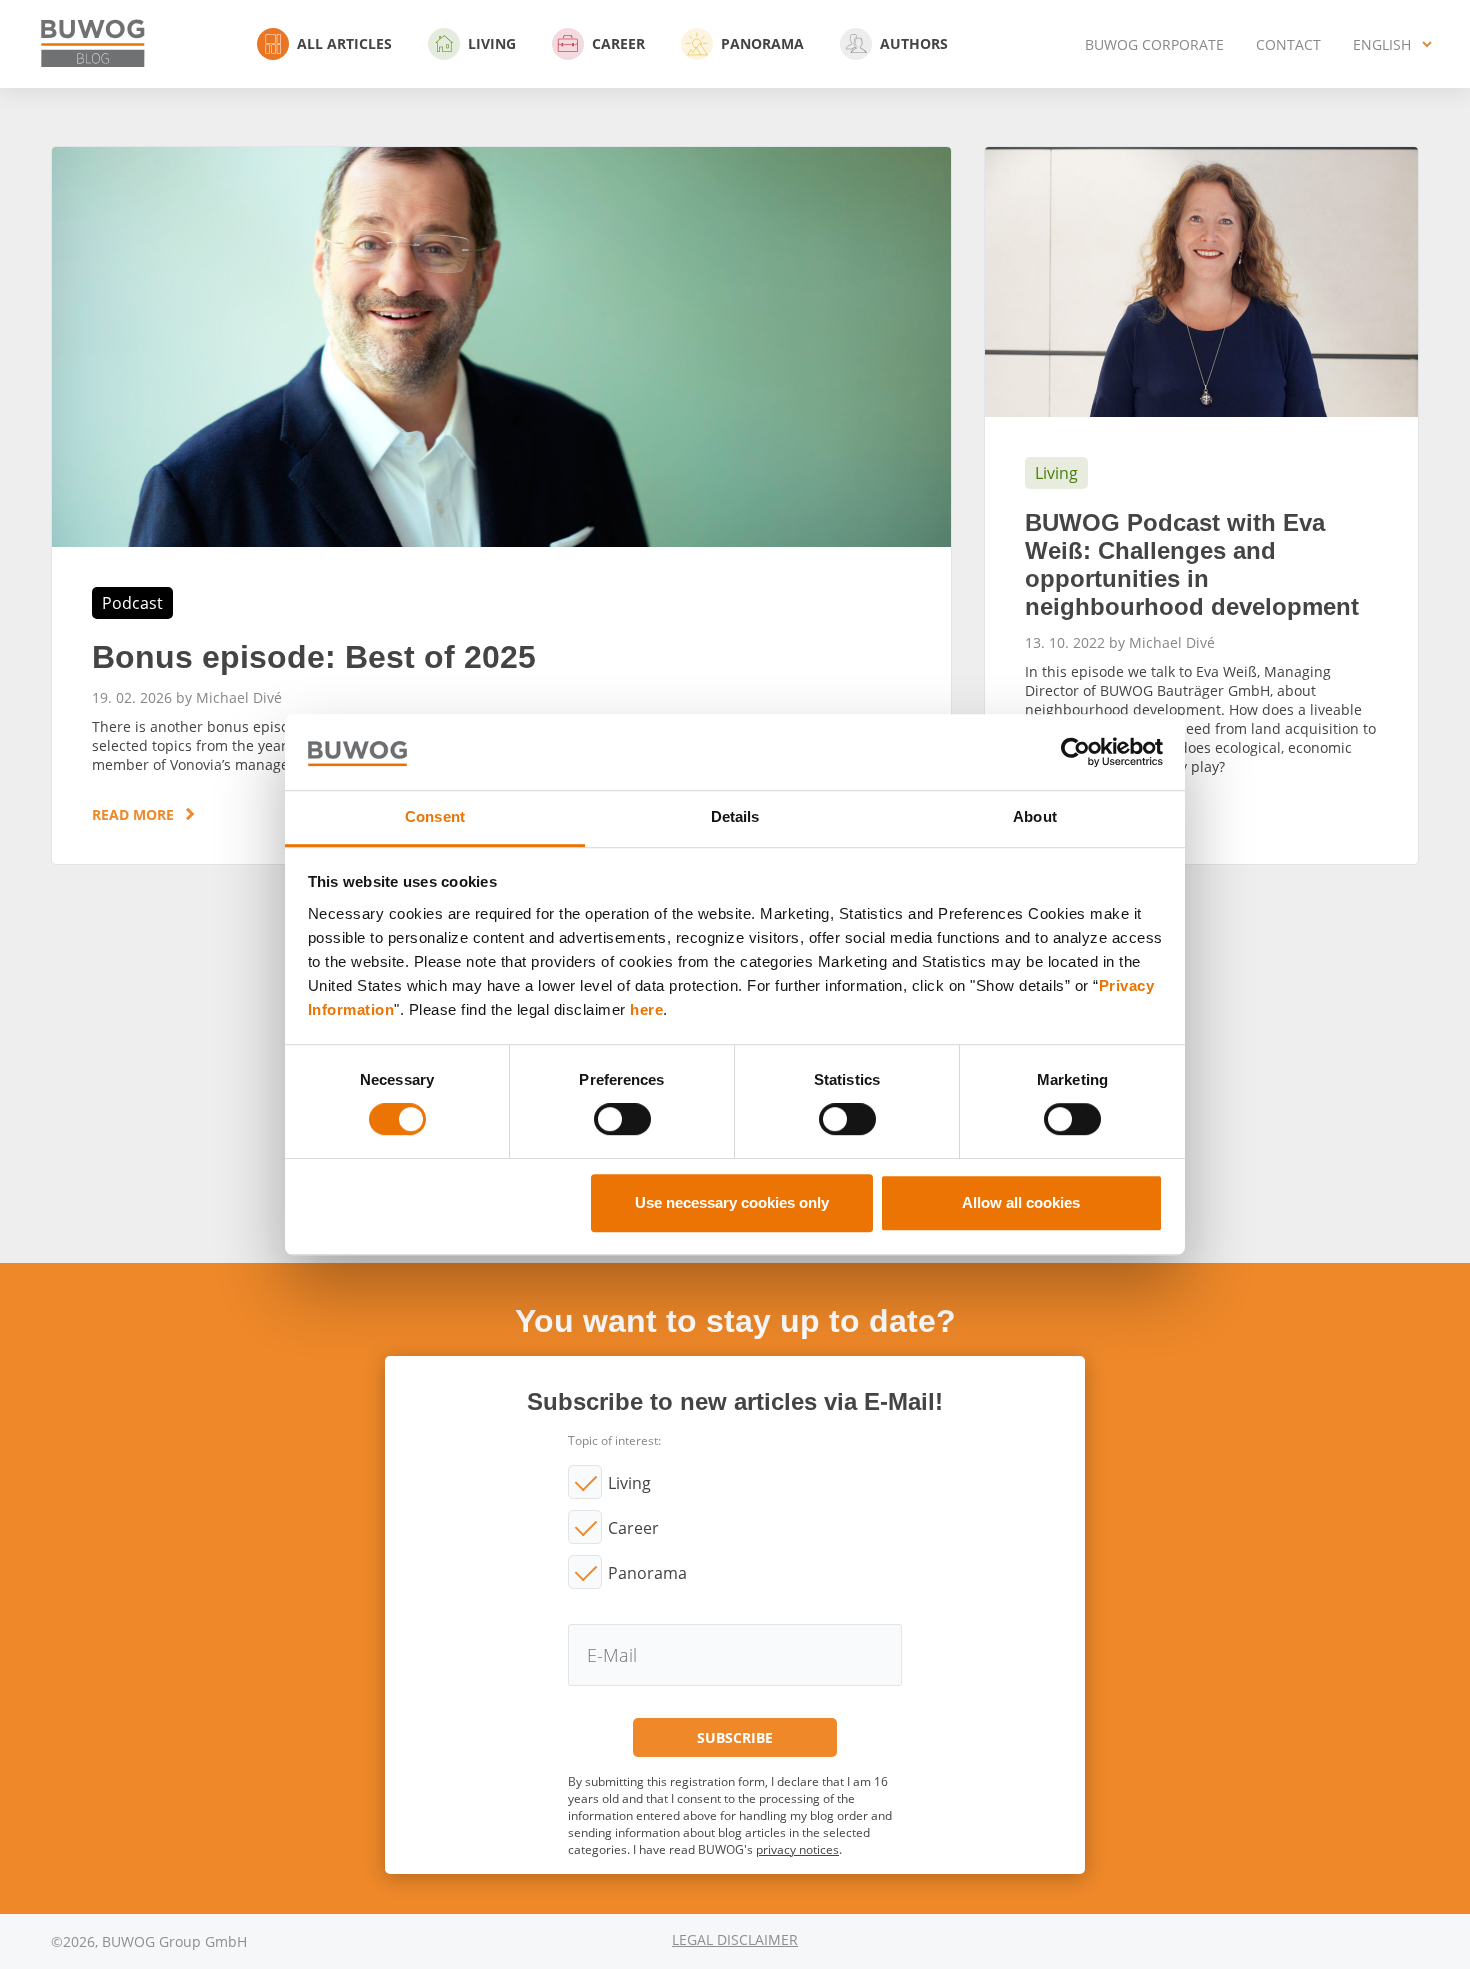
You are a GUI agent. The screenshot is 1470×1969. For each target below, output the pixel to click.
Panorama (762, 43)
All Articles (344, 43)
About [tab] (1035, 817)
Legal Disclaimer (735, 1939)
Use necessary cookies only (732, 1202)
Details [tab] (735, 817)
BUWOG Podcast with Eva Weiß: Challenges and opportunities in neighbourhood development (1201, 505)
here (646, 1009)
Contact (1288, 44)
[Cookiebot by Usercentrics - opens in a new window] (1075, 752)
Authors (914, 43)
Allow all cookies (1021, 1202)
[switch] (622, 1119)
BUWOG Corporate (1154, 44)
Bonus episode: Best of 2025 (501, 505)
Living (492, 43)
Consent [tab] (435, 817)
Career (618, 43)
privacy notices (797, 1849)
